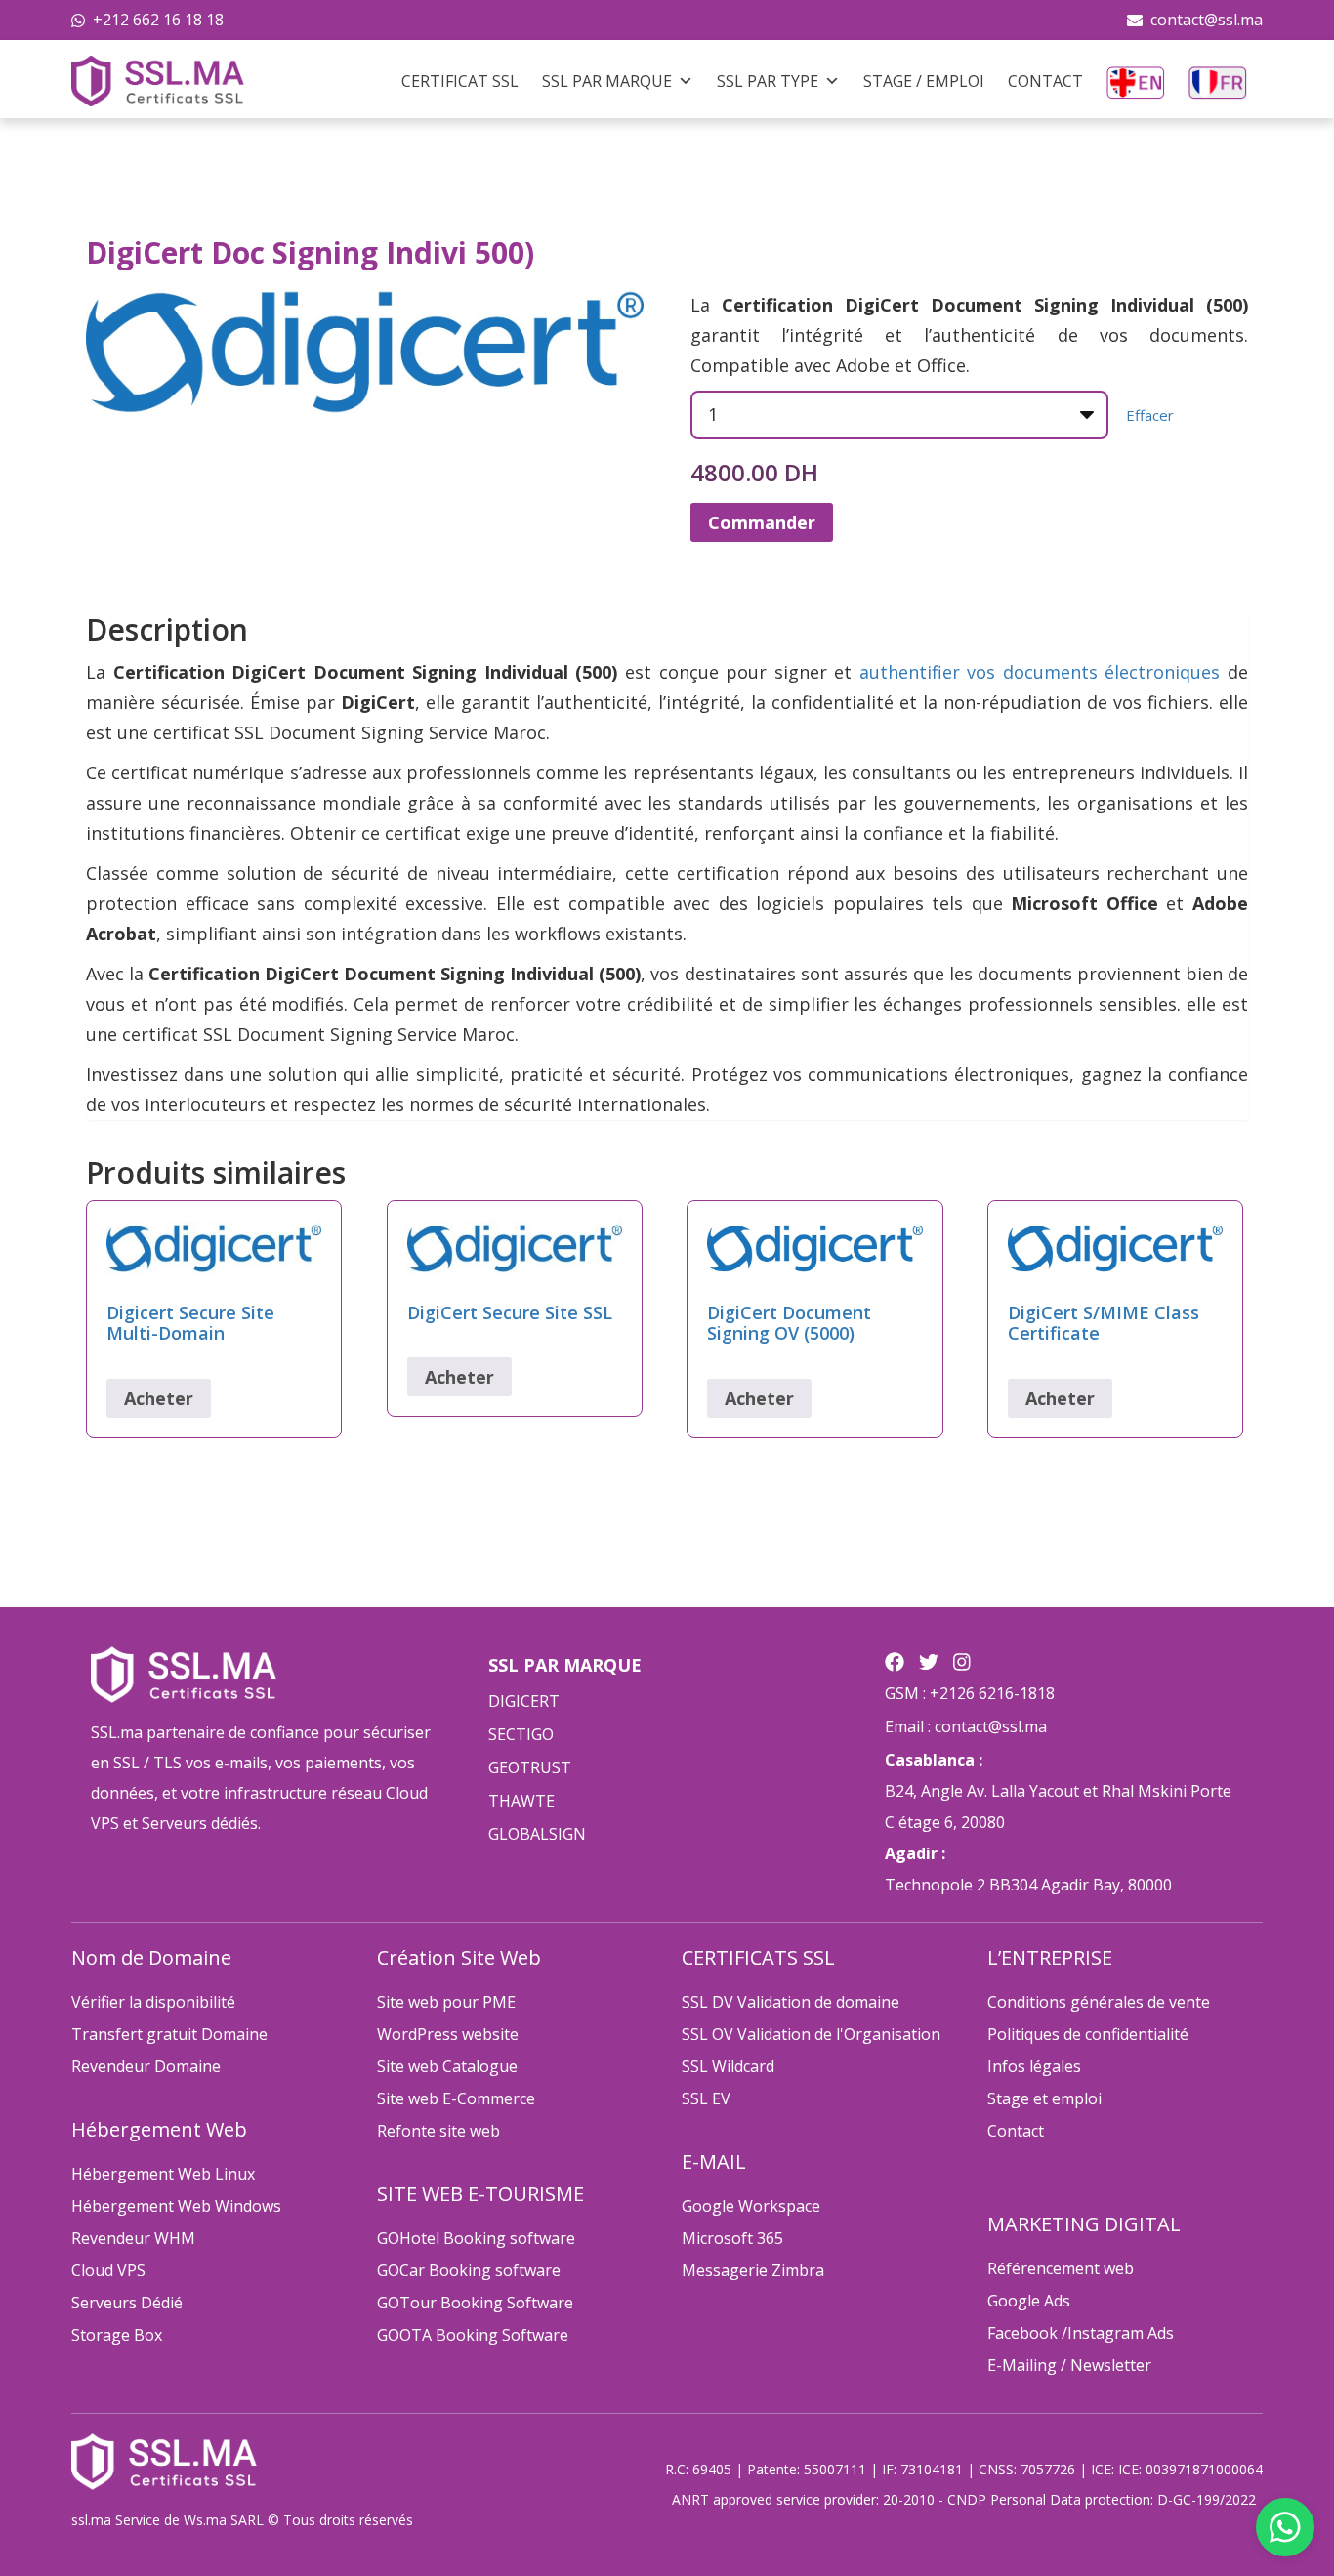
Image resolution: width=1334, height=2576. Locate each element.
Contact (1045, 81)
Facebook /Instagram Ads (1081, 2333)
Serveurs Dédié (127, 2303)
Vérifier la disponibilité (153, 2002)
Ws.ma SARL (224, 2520)
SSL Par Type (768, 81)
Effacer (1150, 415)
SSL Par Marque (607, 81)
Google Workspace (751, 2206)
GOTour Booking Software (475, 2303)
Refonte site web (438, 2131)
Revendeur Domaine (146, 2066)
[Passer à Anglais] (1136, 81)
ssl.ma (91, 2520)
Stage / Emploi (924, 81)
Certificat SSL (460, 81)
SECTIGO (521, 1734)
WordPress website (448, 2034)
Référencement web (1061, 2268)
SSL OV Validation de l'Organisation (811, 2034)
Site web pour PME (446, 2002)
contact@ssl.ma (1207, 20)
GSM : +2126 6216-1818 (970, 1693)
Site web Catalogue (447, 2066)
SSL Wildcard (728, 2066)
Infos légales (1034, 2066)
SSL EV (706, 2098)
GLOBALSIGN (537, 1834)
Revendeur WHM (133, 2238)
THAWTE (521, 1801)
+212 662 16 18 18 (158, 20)
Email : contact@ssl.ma (966, 1726)
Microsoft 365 (732, 2238)
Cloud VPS (108, 2270)
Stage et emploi (1044, 2098)
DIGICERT (524, 1701)
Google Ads (1029, 2301)
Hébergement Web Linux (163, 2174)
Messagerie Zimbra (753, 2270)
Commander (762, 522)
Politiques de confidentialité (1088, 2034)
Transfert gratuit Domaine (169, 2034)
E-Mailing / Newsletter (1069, 2365)
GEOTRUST (530, 1767)
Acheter (159, 1398)
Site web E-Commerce (456, 2098)
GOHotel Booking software (476, 2238)
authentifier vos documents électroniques (1040, 672)
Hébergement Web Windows (176, 2206)
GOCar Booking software (469, 2270)
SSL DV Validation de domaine (791, 2002)
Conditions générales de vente (1099, 2002)
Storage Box (117, 2335)
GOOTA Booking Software (473, 2335)
